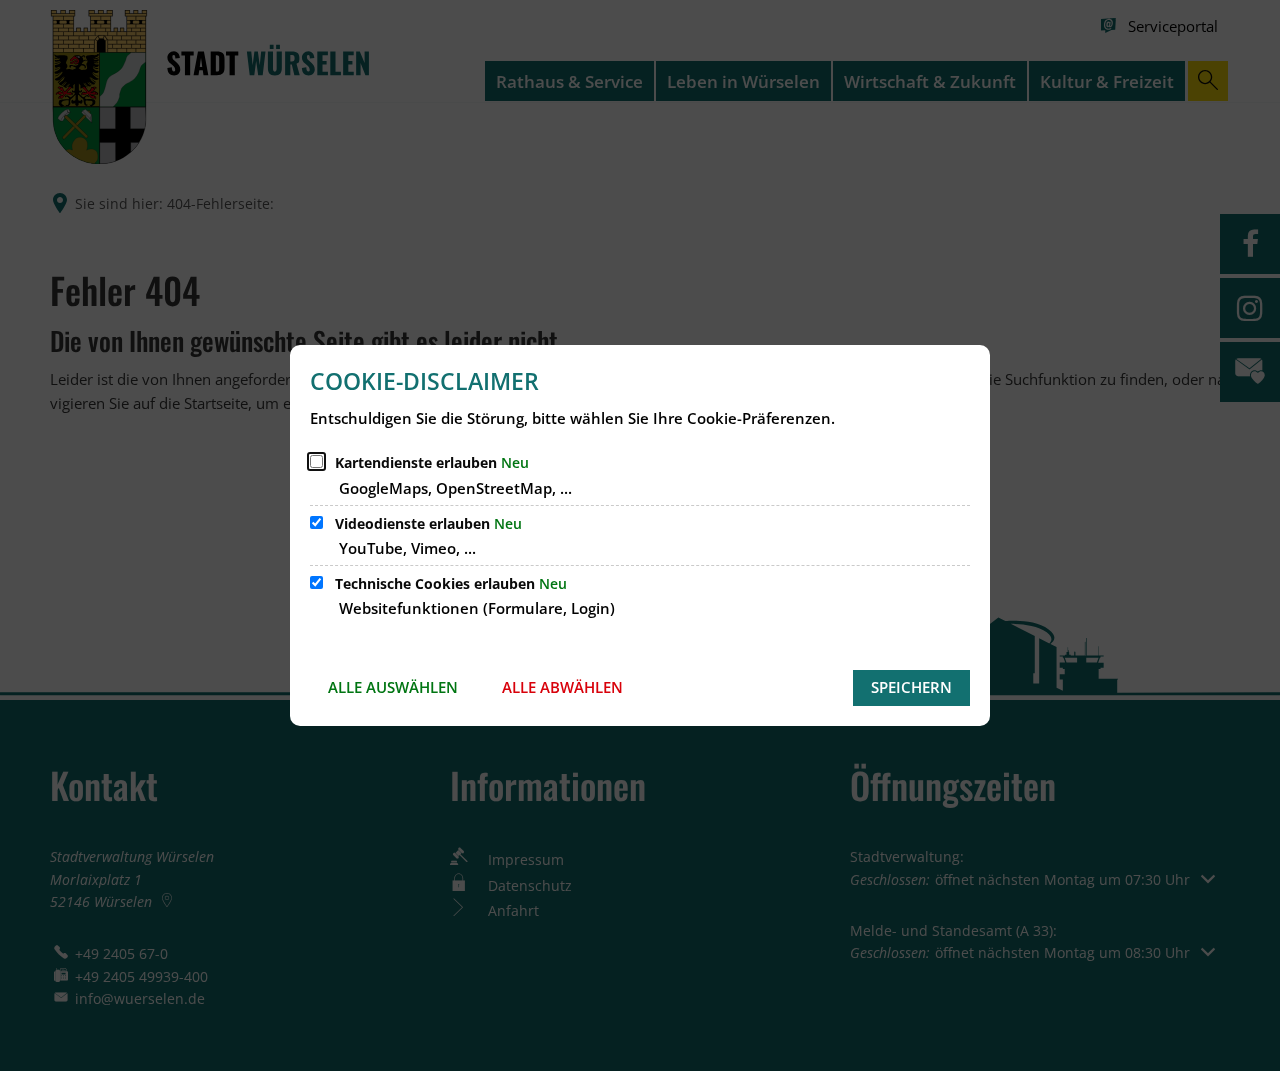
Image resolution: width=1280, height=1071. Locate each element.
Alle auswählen (393, 687)
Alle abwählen (562, 687)
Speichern (911, 687)
